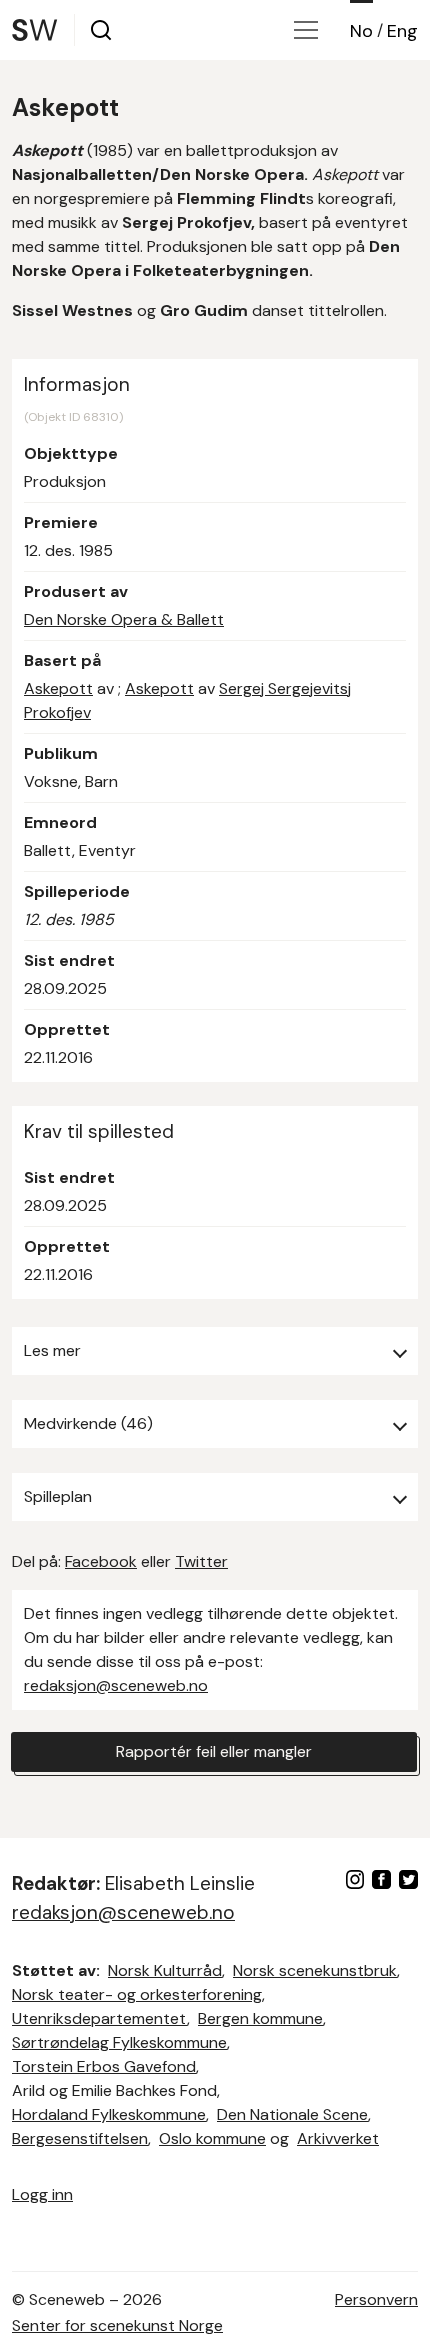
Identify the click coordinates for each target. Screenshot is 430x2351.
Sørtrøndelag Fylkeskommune (119, 2042)
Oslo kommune (212, 2138)
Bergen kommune (260, 2018)
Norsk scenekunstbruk (315, 1970)
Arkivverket (338, 2138)
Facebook (101, 1561)
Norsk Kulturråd (165, 1970)
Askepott (58, 688)
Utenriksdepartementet (99, 2018)
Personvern (376, 2299)
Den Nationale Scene (292, 2114)
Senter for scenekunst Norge (117, 2325)
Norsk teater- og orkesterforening (137, 1994)
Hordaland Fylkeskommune (109, 2114)
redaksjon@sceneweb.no (116, 1685)
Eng (402, 31)
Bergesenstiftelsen (80, 2138)
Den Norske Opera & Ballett (124, 619)
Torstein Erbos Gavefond (104, 2066)
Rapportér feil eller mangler (214, 1751)
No (361, 31)
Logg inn (42, 2194)
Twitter (201, 1561)
